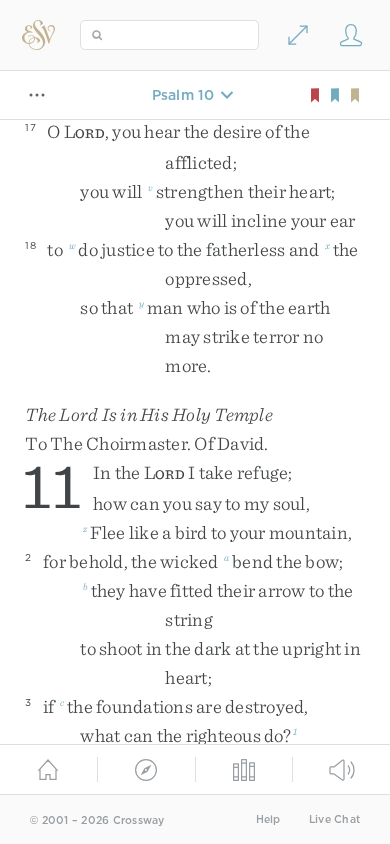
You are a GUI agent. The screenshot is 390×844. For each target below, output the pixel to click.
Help (268, 819)
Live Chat (334, 819)
